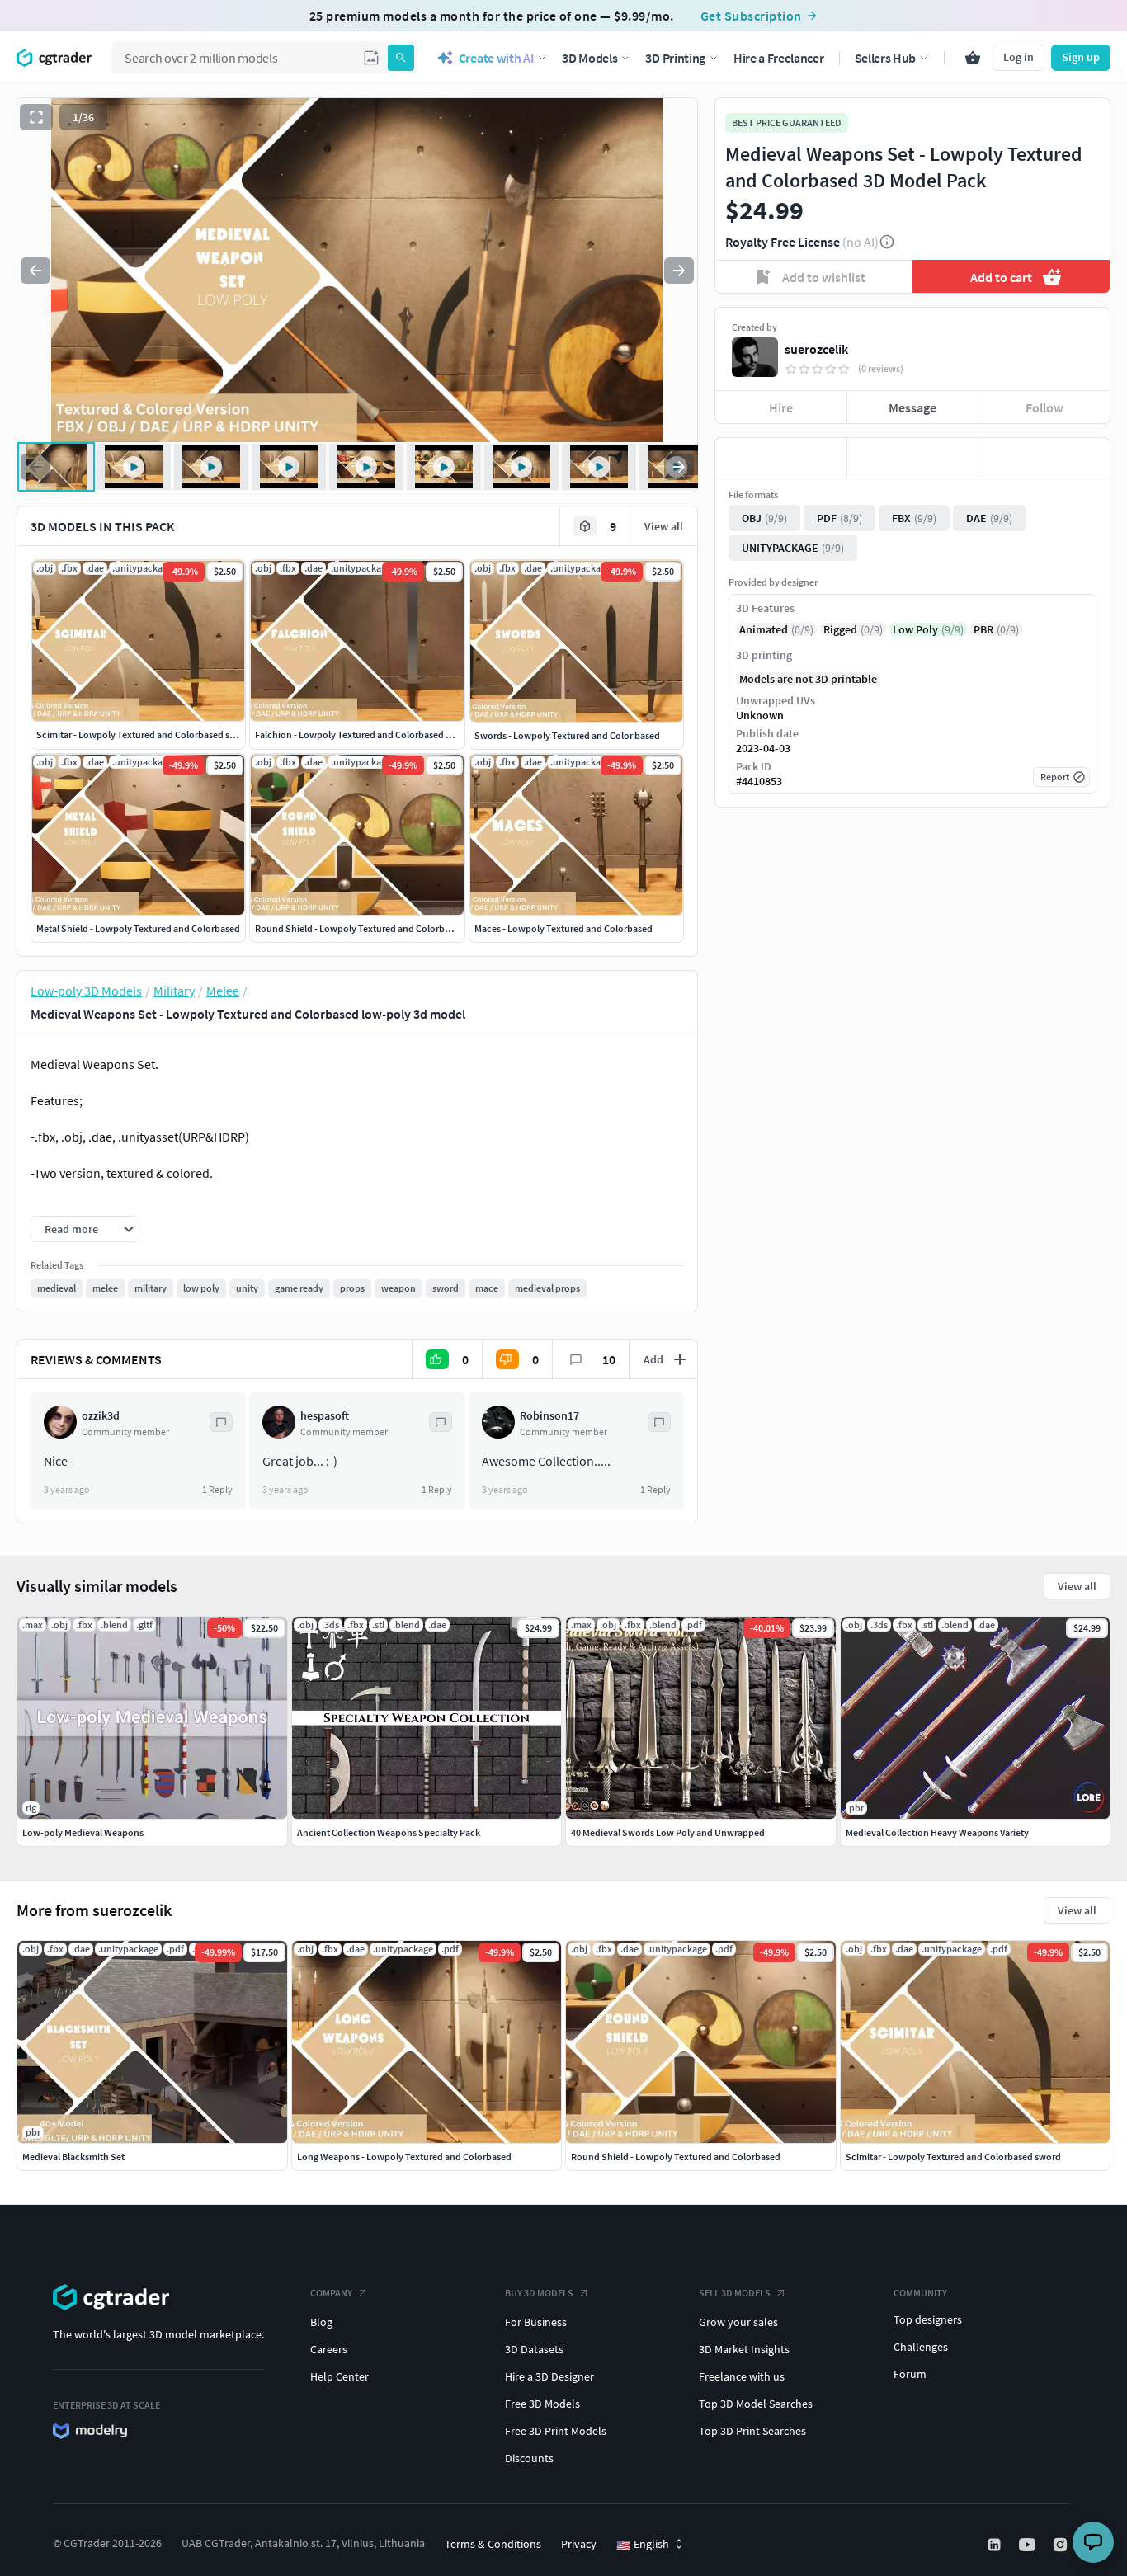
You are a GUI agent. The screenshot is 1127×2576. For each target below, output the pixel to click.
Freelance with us (742, 2376)
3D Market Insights (744, 2349)
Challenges (921, 2347)
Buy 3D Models (539, 2293)
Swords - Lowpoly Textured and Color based (567, 735)
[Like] (781, 458)
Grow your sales (738, 2322)
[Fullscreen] (36, 117)
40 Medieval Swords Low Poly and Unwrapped (668, 1832)
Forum (910, 2374)
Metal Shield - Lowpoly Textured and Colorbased (138, 928)
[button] (371, 58)
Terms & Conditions (493, 2544)
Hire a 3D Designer (549, 2376)
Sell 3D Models (735, 2293)
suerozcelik (816, 349)
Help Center (340, 2376)
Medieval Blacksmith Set (73, 2157)
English (643, 2545)
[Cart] (973, 58)
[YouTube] (1029, 2545)
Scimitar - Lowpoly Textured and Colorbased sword (144, 735)
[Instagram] (1062, 2545)
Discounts (529, 2458)
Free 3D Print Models (556, 2431)
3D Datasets (534, 2349)
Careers (329, 2349)
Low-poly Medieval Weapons (83, 1832)
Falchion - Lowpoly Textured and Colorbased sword (363, 735)
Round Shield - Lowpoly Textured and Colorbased (360, 928)
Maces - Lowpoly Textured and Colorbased (563, 928)
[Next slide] (679, 271)
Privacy (579, 2544)
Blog (321, 2322)
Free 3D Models (542, 2404)
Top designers (928, 2319)
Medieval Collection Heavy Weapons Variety (937, 1832)
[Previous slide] (35, 271)
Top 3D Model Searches (756, 2404)
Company (331, 2293)
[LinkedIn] (996, 2545)
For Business (536, 2322)
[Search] (401, 58)
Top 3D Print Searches (752, 2431)
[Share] (1044, 458)
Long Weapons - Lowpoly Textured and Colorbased (404, 2157)
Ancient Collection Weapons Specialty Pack (389, 1832)
